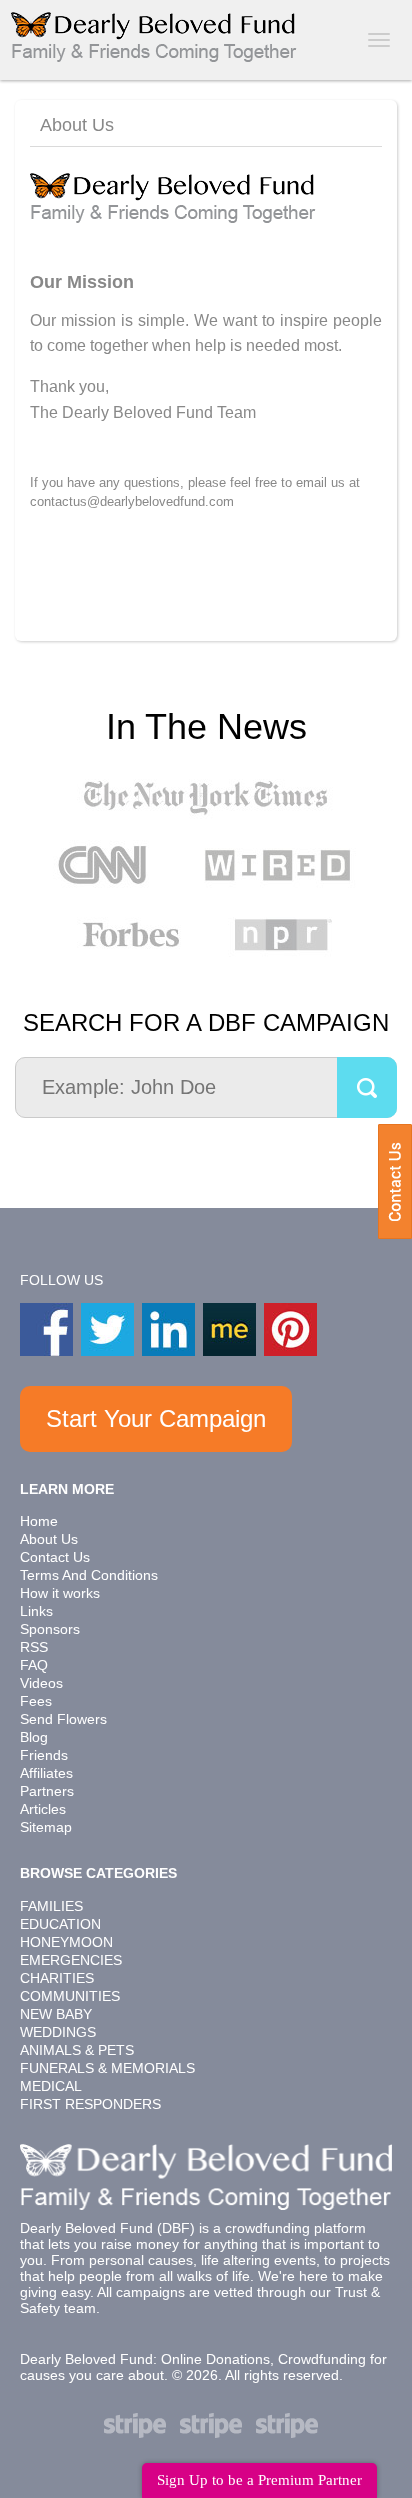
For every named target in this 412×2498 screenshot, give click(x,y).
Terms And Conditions (89, 1575)
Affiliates (46, 1773)
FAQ (34, 1665)
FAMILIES (51, 1906)
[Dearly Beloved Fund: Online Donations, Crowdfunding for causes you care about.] (155, 35)
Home (39, 1521)
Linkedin (168, 1329)
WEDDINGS (58, 2032)
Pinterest (290, 1329)
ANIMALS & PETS (77, 2050)
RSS (34, 1647)
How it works (60, 1593)
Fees (36, 1701)
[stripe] (135, 2425)
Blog (34, 1737)
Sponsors (50, 1629)
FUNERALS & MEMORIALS (107, 2068)
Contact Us (395, 1181)
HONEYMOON (66, 1942)
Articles (43, 1809)
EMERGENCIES (71, 1960)
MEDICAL (51, 2086)
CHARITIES (57, 1978)
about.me (229, 1329)
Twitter (107, 1329)
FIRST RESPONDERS (90, 2104)
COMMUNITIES (70, 1996)
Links (36, 1611)
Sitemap (46, 1827)
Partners (47, 1791)
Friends (44, 1755)
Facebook (46, 1329)
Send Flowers (63, 1719)
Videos (41, 1683)
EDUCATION (60, 1924)
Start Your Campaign (156, 1418)
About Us (49, 1539)
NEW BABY (56, 2014)
